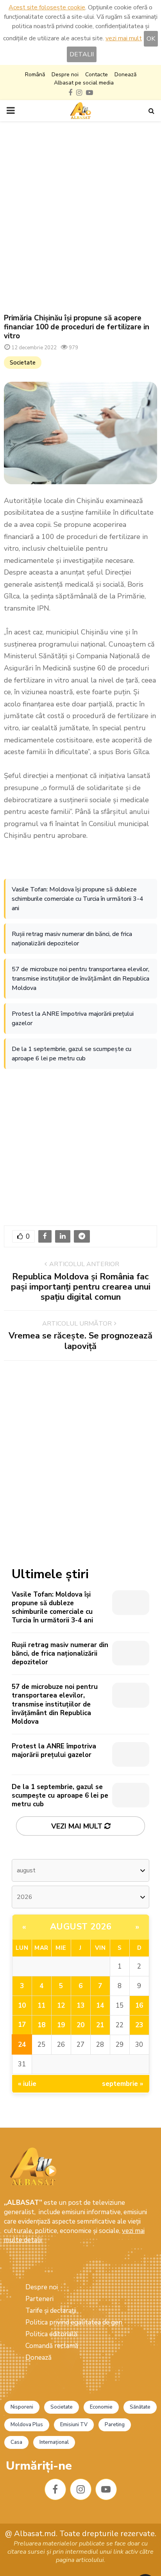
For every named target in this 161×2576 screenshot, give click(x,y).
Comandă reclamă (52, 2346)
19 (61, 2025)
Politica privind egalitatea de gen (74, 2322)
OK (151, 39)
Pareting (115, 2425)
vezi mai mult (124, 38)
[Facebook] (55, 2489)
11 (41, 2006)
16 (139, 2006)
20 (80, 2025)
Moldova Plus (27, 2425)
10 (22, 2006)
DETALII (82, 54)
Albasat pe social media (84, 83)
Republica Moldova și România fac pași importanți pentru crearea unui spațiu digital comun (81, 1287)
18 (41, 2025)
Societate (23, 363)
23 (139, 2025)
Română (35, 75)
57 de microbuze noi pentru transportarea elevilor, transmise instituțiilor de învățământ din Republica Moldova (80, 979)
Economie (101, 2407)
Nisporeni (22, 2407)
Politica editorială (51, 2334)
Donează (125, 75)
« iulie (27, 2084)
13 (80, 2006)
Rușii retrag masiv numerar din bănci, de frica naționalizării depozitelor (72, 939)
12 (61, 2006)
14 (100, 2006)
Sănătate (140, 2407)
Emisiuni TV (74, 2425)
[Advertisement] (80, 217)
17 (22, 2025)
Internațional (54, 2442)
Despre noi (65, 75)
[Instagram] (81, 2489)
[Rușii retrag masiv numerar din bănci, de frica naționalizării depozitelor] (131, 1653)
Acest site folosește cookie (47, 7)
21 (100, 2025)
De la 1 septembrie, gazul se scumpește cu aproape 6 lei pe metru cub (72, 1054)
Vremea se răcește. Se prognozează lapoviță (80, 1341)
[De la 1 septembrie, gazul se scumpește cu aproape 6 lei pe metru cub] (131, 1795)
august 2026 (81, 1927)
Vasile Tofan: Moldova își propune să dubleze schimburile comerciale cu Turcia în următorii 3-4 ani (78, 899)
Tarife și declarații (51, 2311)
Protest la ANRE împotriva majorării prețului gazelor (73, 1019)
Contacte (97, 75)
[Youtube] (106, 2489)
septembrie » (123, 2084)
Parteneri (39, 2299)
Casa (16, 2442)
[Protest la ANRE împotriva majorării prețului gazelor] (131, 1754)
